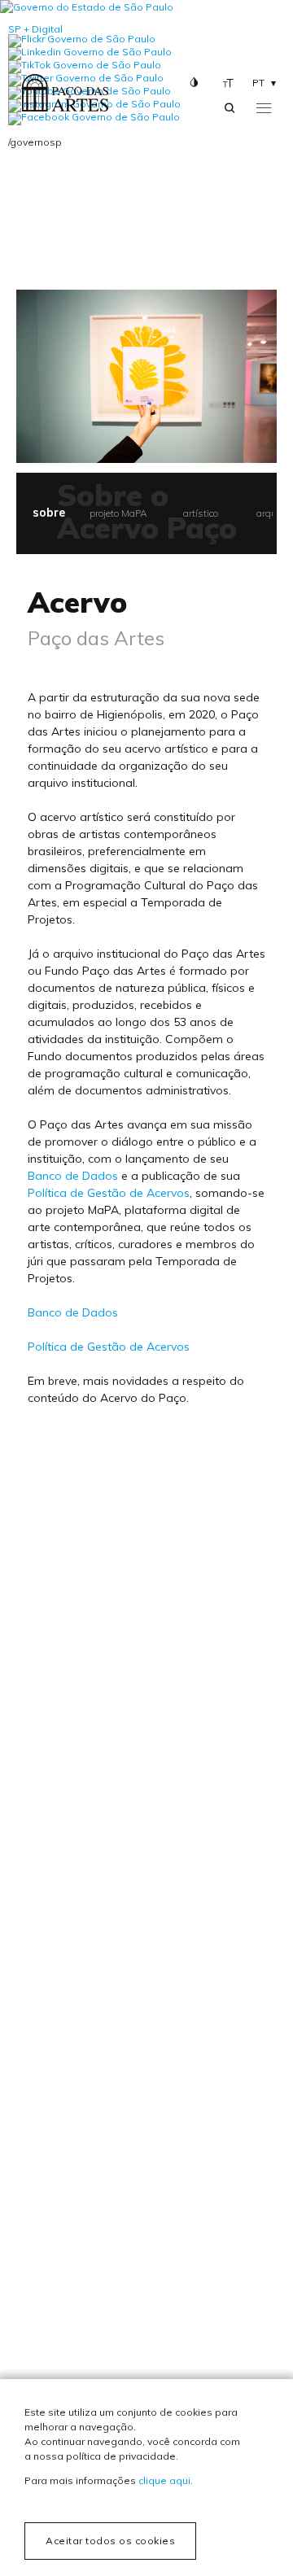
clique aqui (164, 2480)
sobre (49, 513)
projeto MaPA (118, 513)
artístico (201, 513)
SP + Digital (35, 29)
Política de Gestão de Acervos (109, 1193)
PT (258, 83)
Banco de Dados (73, 1176)
